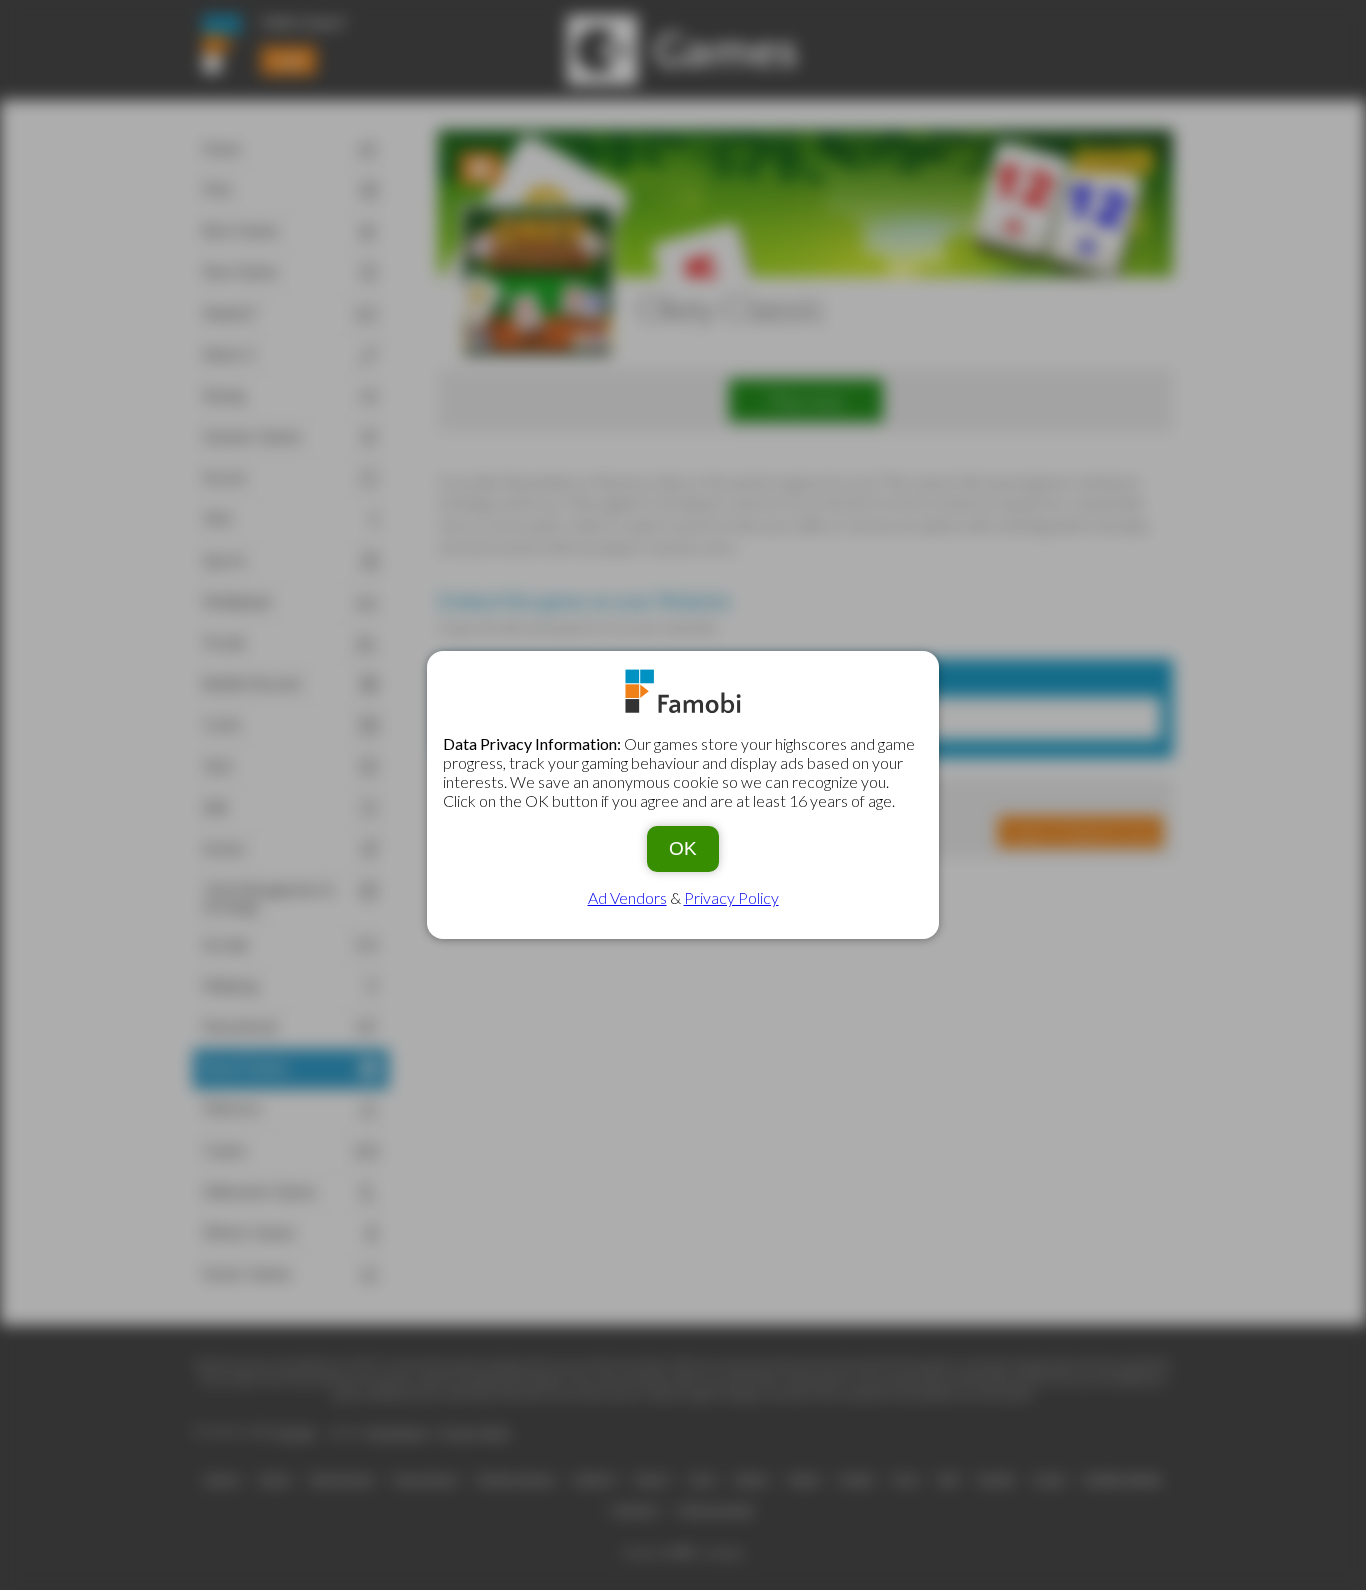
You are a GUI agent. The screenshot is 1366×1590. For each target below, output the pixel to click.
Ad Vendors (627, 897)
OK (683, 848)
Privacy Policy (731, 897)
